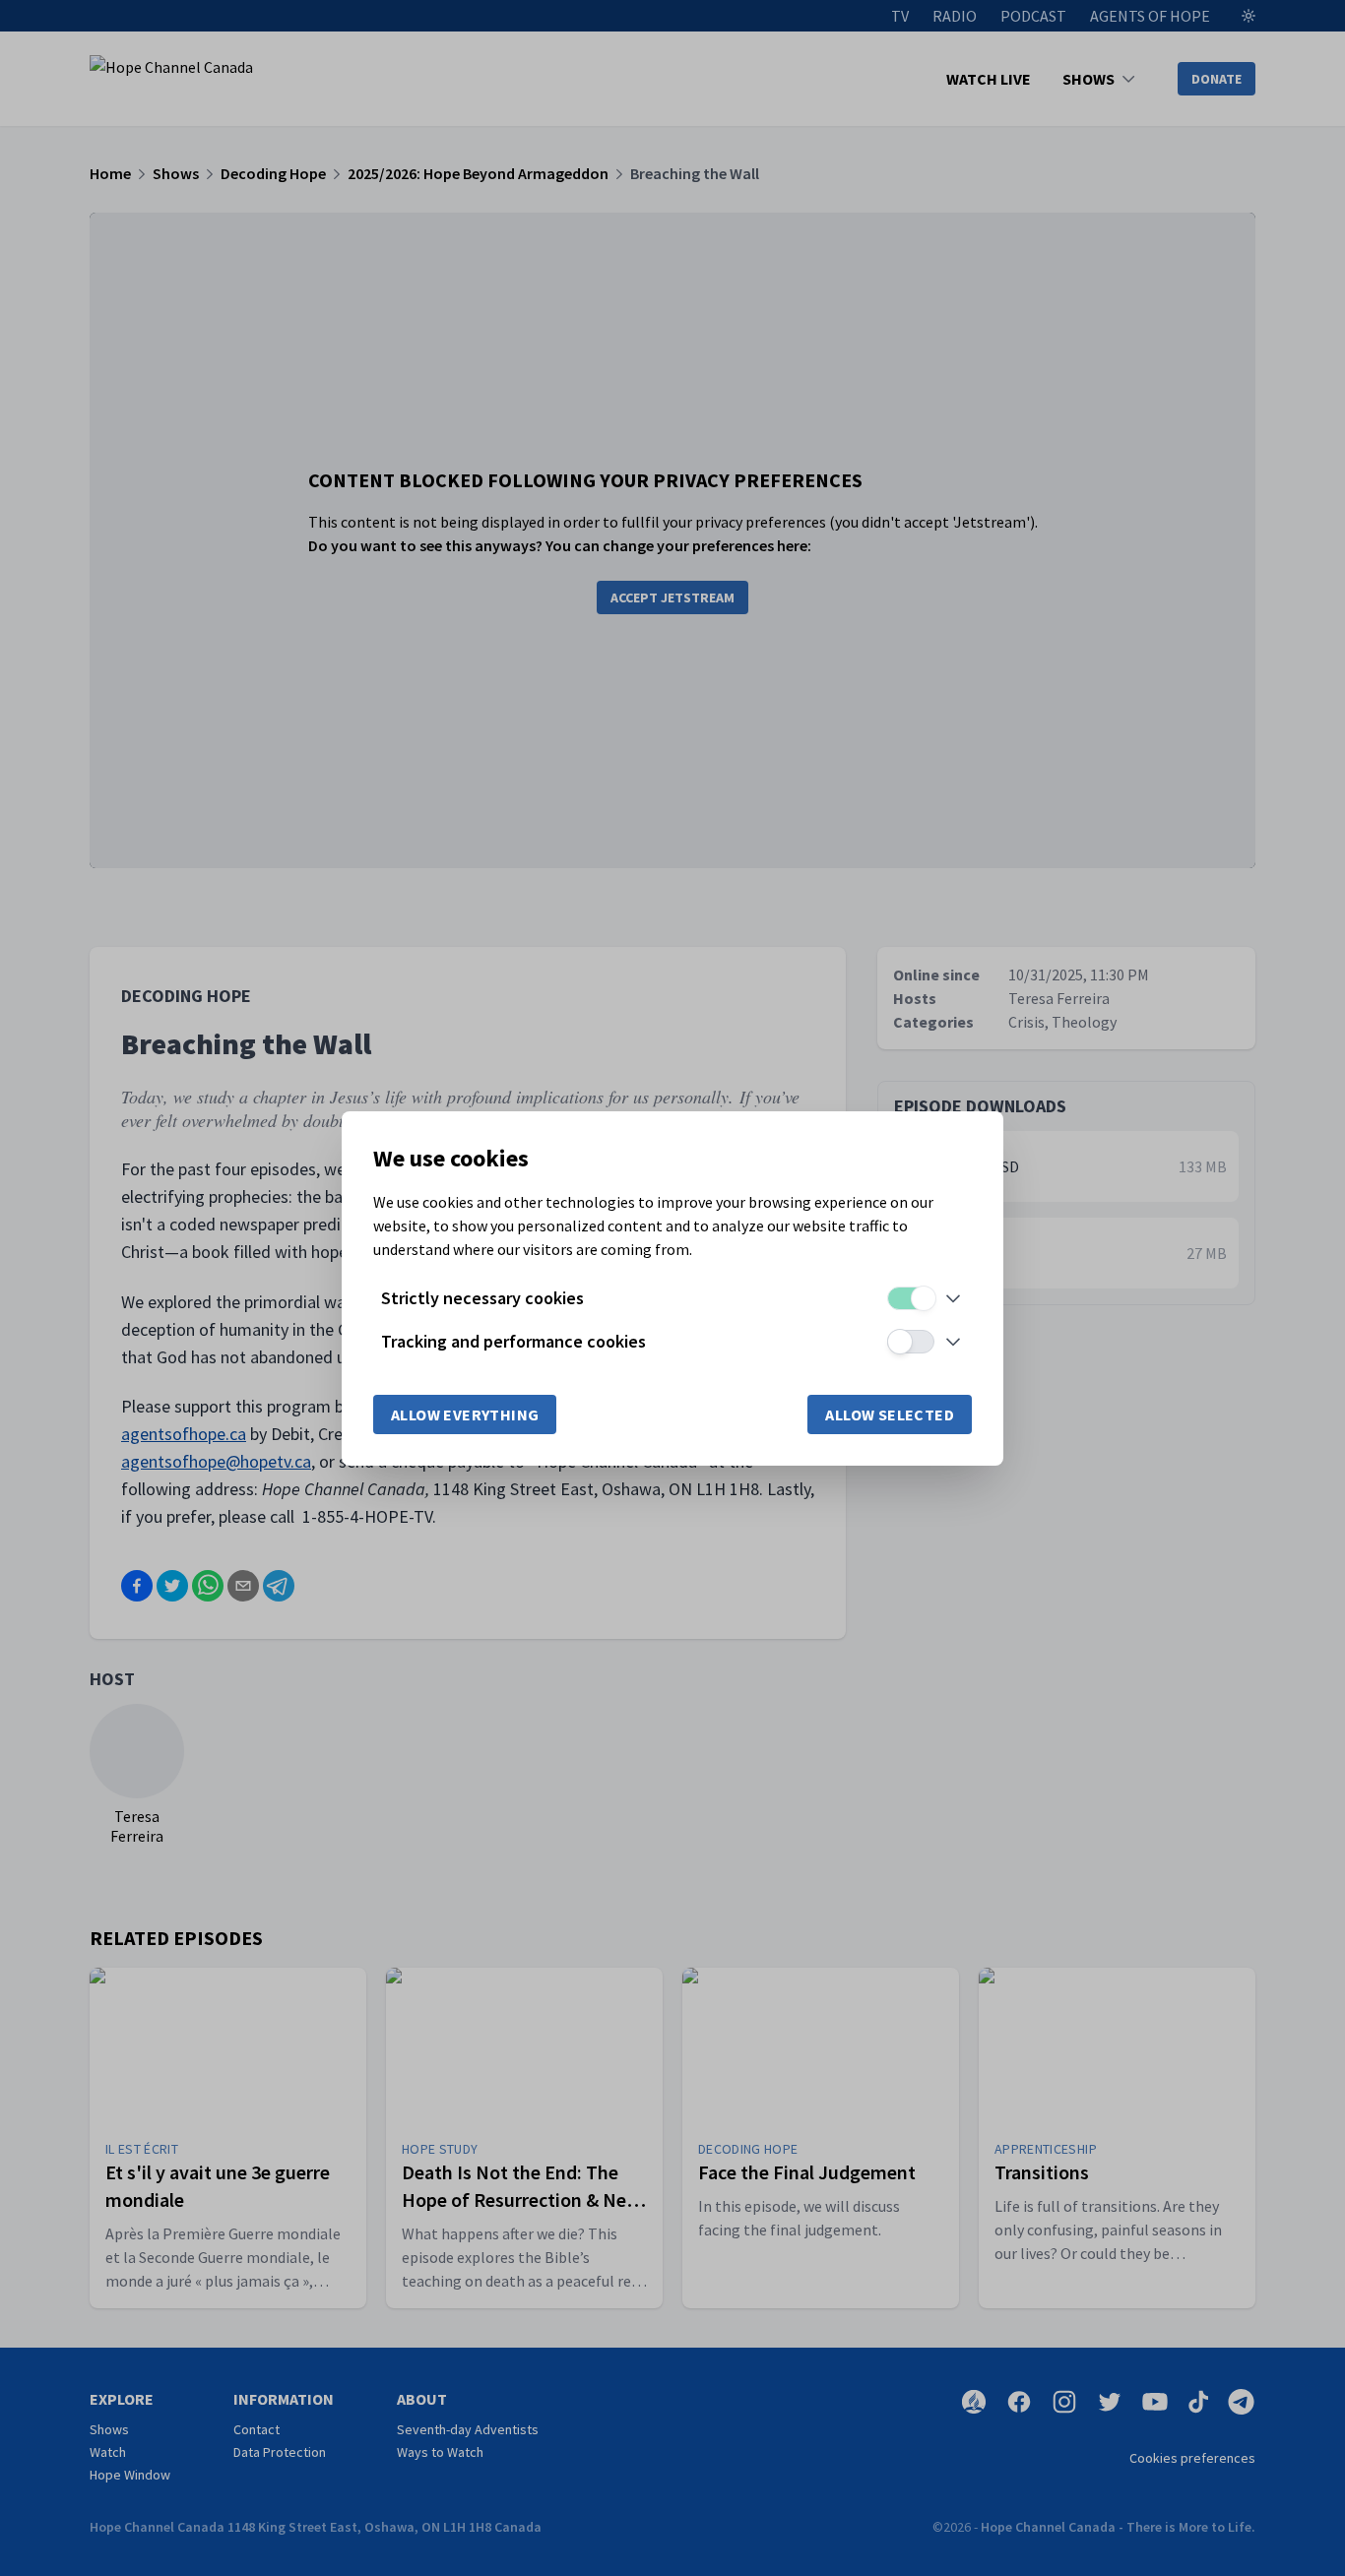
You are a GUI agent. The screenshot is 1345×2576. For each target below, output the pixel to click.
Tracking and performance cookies (513, 1341)
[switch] (911, 1298)
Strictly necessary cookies (482, 1298)
